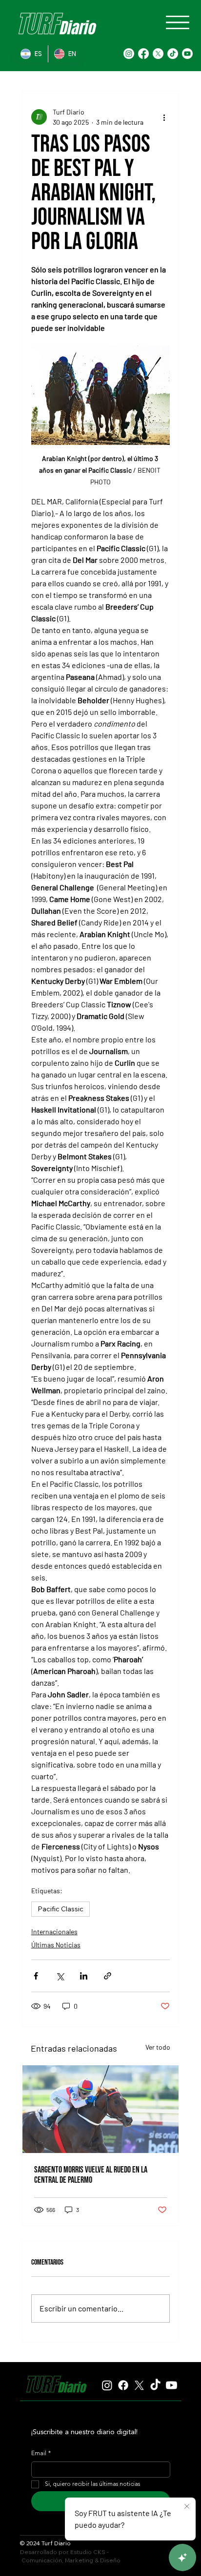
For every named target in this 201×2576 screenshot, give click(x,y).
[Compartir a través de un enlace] (108, 1976)
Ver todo (158, 2047)
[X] (158, 54)
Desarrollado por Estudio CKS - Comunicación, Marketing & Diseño (70, 2556)
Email (41, 2454)
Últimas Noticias (56, 1945)
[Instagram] (129, 54)
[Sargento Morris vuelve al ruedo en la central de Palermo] (101, 2109)
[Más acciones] (164, 117)
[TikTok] (173, 54)
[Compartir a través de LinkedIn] (84, 1976)
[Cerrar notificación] (187, 2507)
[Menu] (178, 22)
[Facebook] (143, 54)
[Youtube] (187, 54)
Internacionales (54, 1932)
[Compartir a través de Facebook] (36, 1976)
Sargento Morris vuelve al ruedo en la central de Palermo (91, 2175)
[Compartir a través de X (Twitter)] (60, 1976)
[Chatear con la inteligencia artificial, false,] (182, 2557)
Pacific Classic (60, 1909)
